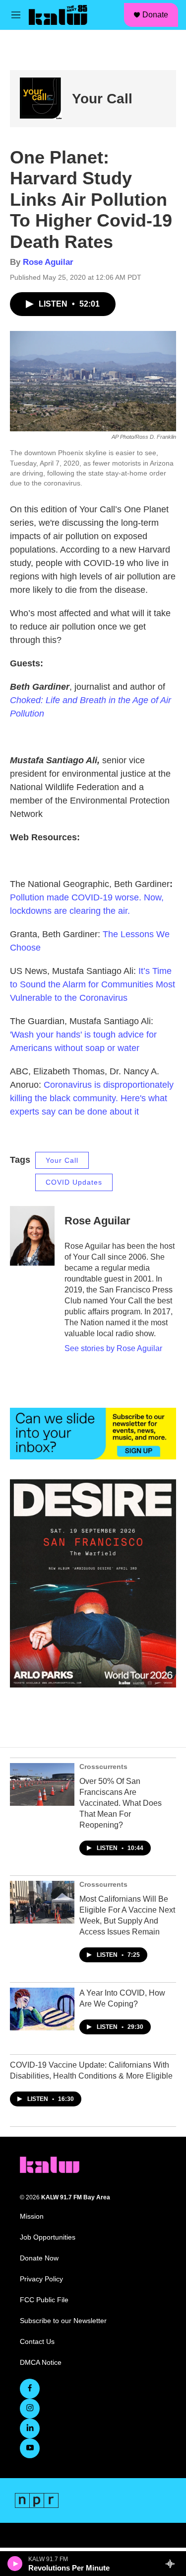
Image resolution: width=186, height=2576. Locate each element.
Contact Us (37, 2342)
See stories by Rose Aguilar (113, 1348)
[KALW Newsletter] (93, 1434)
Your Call (102, 99)
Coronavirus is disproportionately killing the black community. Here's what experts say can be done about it (92, 1098)
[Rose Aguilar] (32, 1236)
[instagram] (30, 2409)
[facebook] (30, 2389)
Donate (155, 15)
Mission (32, 2216)
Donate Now (39, 2258)
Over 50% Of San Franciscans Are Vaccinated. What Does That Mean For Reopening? (121, 1803)
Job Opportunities (48, 2237)
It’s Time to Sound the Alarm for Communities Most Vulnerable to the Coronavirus (93, 984)
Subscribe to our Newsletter (63, 2321)
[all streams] (173, 2564)
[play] (15, 2564)
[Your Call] (41, 99)
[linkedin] (30, 2428)
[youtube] (30, 2448)
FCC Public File (44, 2300)
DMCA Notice (41, 2363)
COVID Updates (74, 1182)
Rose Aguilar (48, 262)
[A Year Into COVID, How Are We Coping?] (42, 2009)
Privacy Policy (41, 2279)
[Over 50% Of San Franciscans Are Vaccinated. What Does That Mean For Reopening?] (42, 1784)
